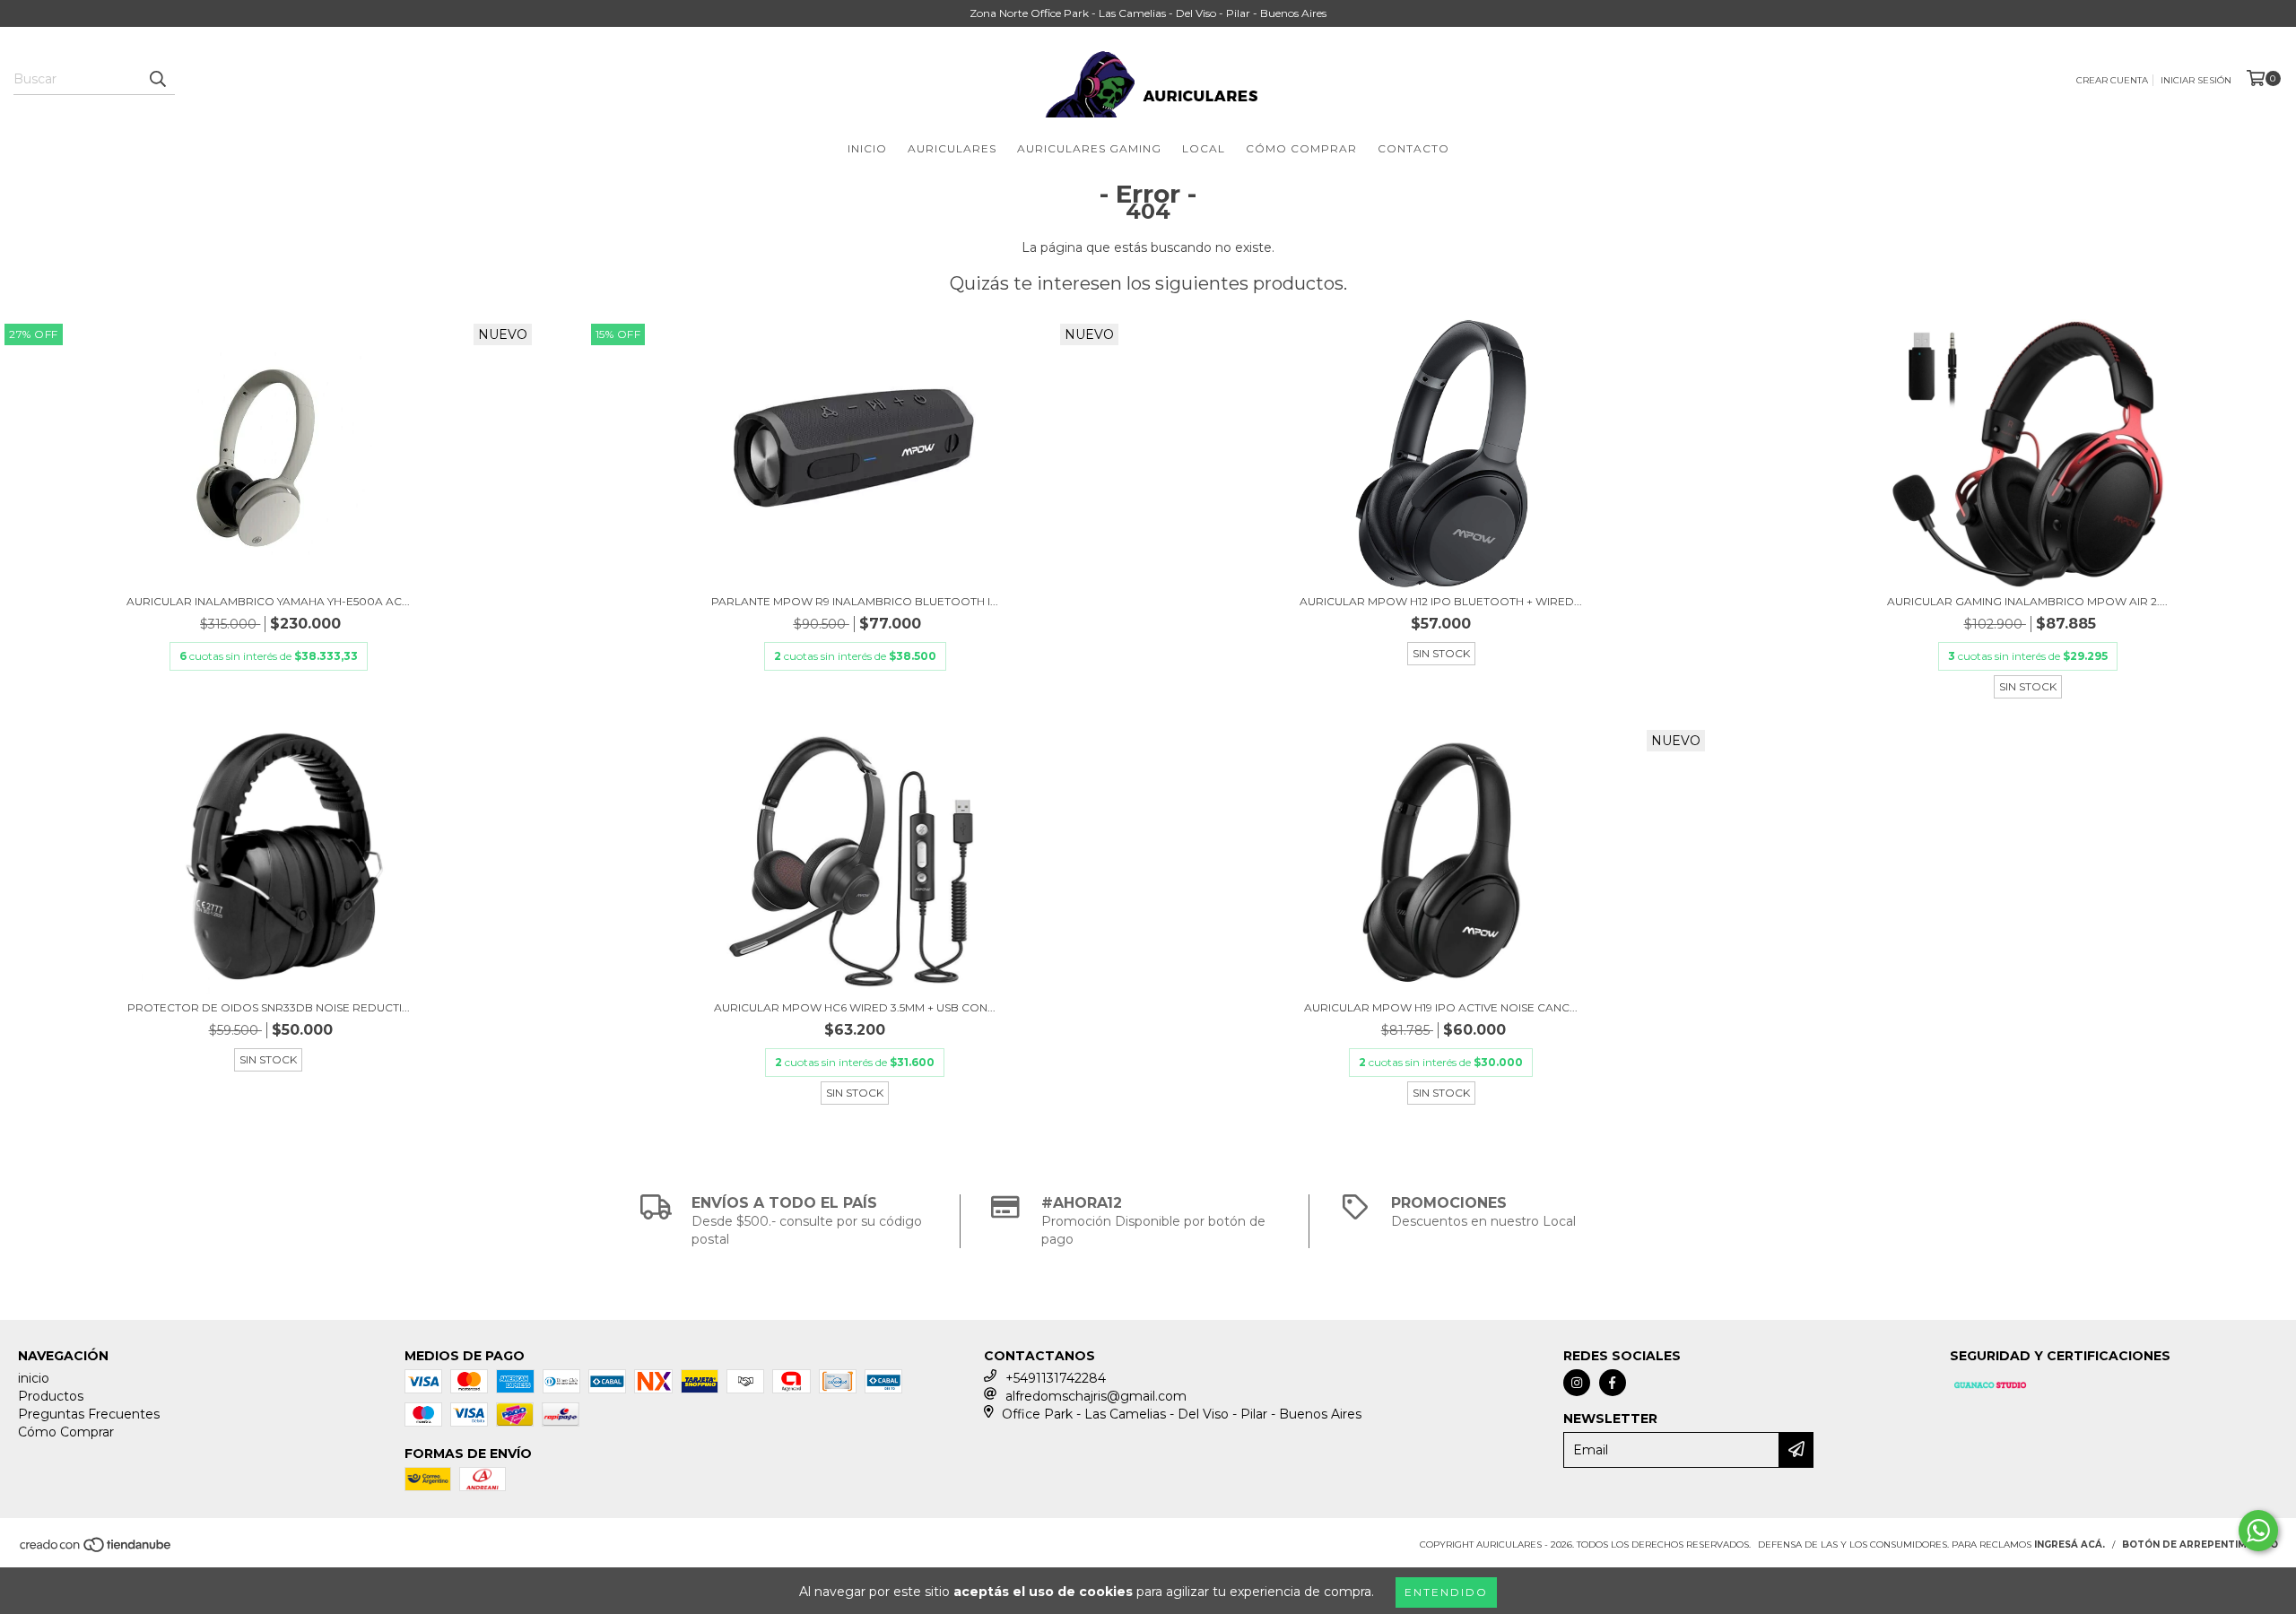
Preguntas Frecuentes (89, 1414)
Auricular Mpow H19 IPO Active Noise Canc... (1441, 1007)
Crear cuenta (2112, 80)
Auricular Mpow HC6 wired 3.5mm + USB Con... (855, 1007)
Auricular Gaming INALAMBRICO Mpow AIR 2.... (2027, 601)
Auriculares (952, 148)
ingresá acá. (2070, 1545)
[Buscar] (157, 79)
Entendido (1446, 1592)
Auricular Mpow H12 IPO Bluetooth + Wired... (1441, 601)
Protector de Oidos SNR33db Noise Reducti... (269, 1007)
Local (1204, 148)
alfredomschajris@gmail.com (1096, 1396)
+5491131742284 (1056, 1378)
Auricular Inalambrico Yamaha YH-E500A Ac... (268, 601)
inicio (34, 1378)
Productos (51, 1396)
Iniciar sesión (2196, 80)
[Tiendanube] (96, 1551)
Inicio (867, 148)
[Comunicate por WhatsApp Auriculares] (2258, 1531)
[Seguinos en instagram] (1577, 1383)
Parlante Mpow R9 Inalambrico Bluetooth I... (855, 601)
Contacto (1413, 148)
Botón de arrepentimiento (2200, 1545)
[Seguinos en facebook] (1613, 1383)
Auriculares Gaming (1089, 148)
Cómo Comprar (1301, 148)
